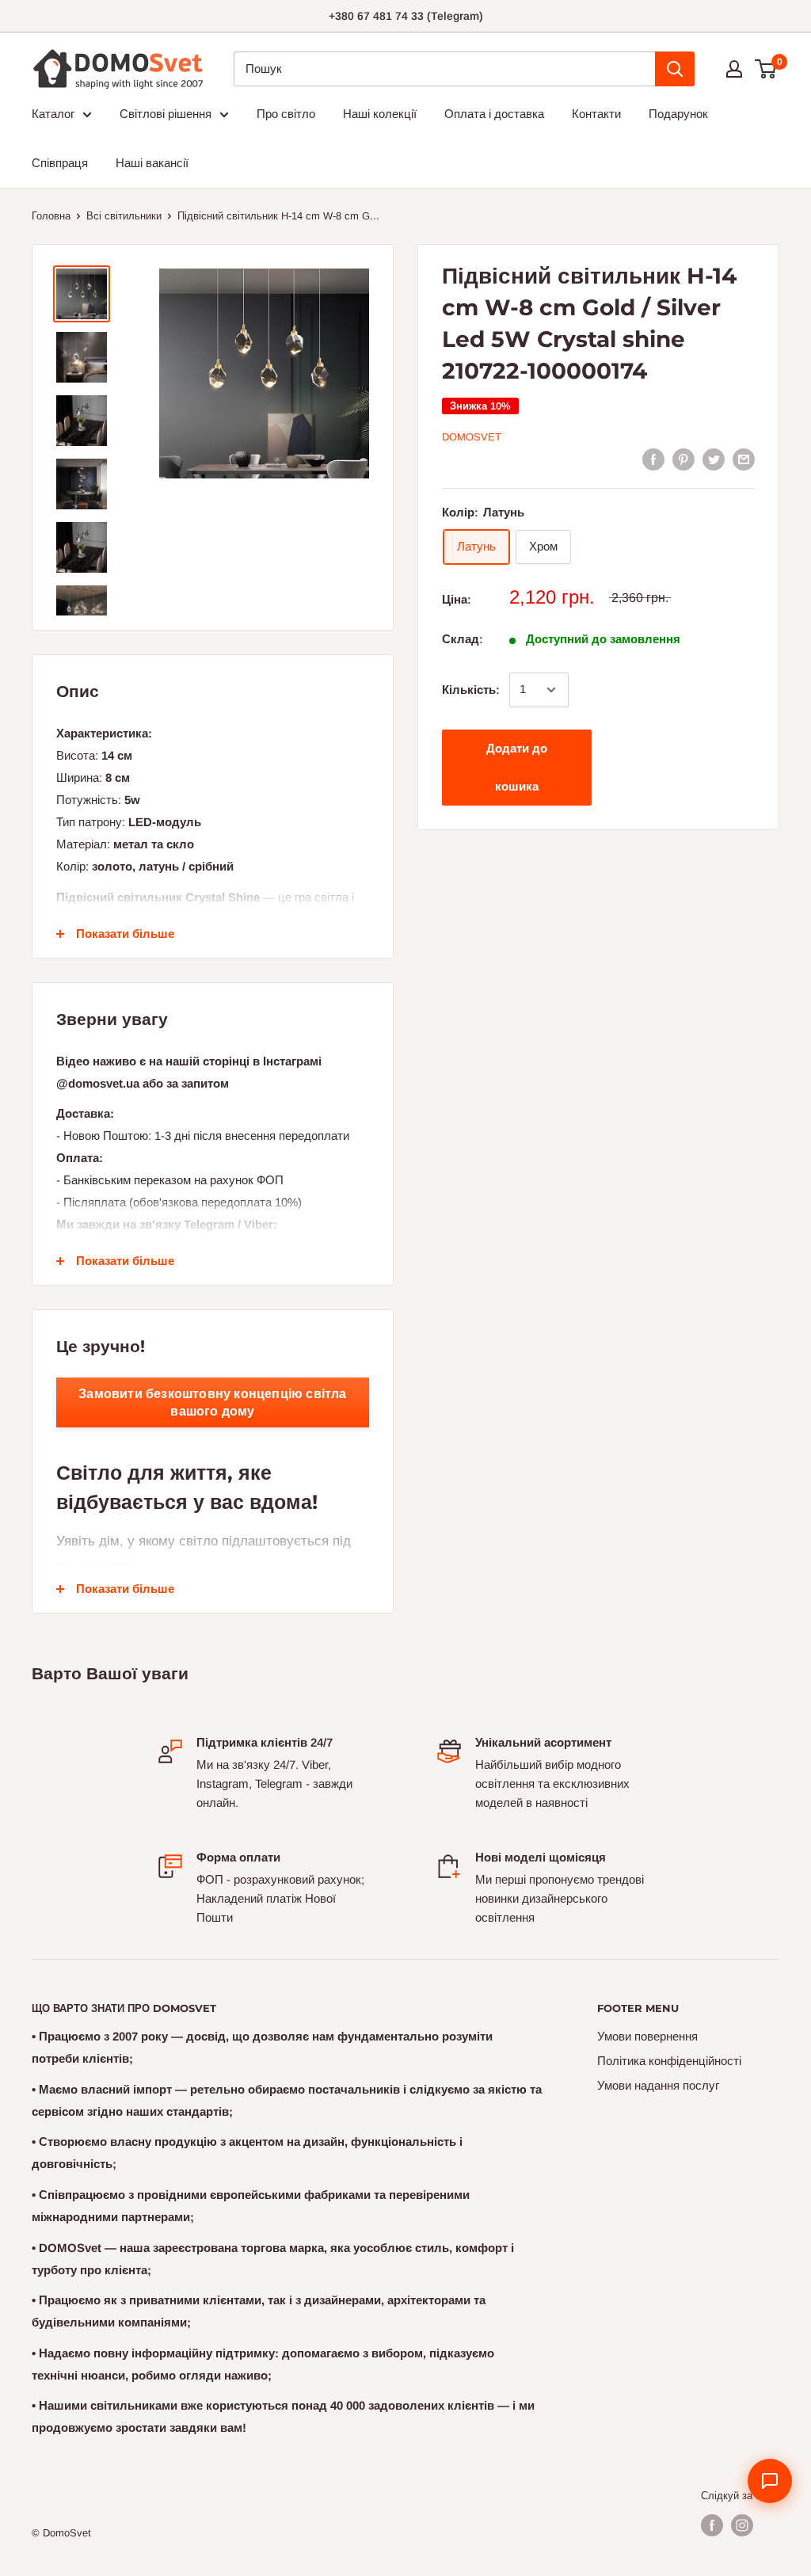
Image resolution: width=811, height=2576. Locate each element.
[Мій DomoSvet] (734, 69)
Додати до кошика (517, 767)
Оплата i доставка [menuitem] (494, 114)
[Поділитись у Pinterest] (683, 459)
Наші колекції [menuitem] (380, 114)
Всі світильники (124, 216)
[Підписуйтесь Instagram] (742, 2525)
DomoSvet (472, 437)
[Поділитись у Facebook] (653, 459)
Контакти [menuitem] (596, 114)
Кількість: (471, 690)
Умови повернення (647, 2036)
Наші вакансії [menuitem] (152, 163)
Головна (51, 216)
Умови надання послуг (658, 2085)
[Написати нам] (770, 2481)
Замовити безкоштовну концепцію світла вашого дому (212, 1402)
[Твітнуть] (714, 459)
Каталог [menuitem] (53, 114)
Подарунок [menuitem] (678, 114)
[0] (766, 69)
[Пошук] (675, 69)
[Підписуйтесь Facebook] (712, 2525)
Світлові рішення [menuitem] (166, 114)
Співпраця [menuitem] (60, 163)
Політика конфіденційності (669, 2061)
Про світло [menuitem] (286, 114)
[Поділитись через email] (744, 459)
